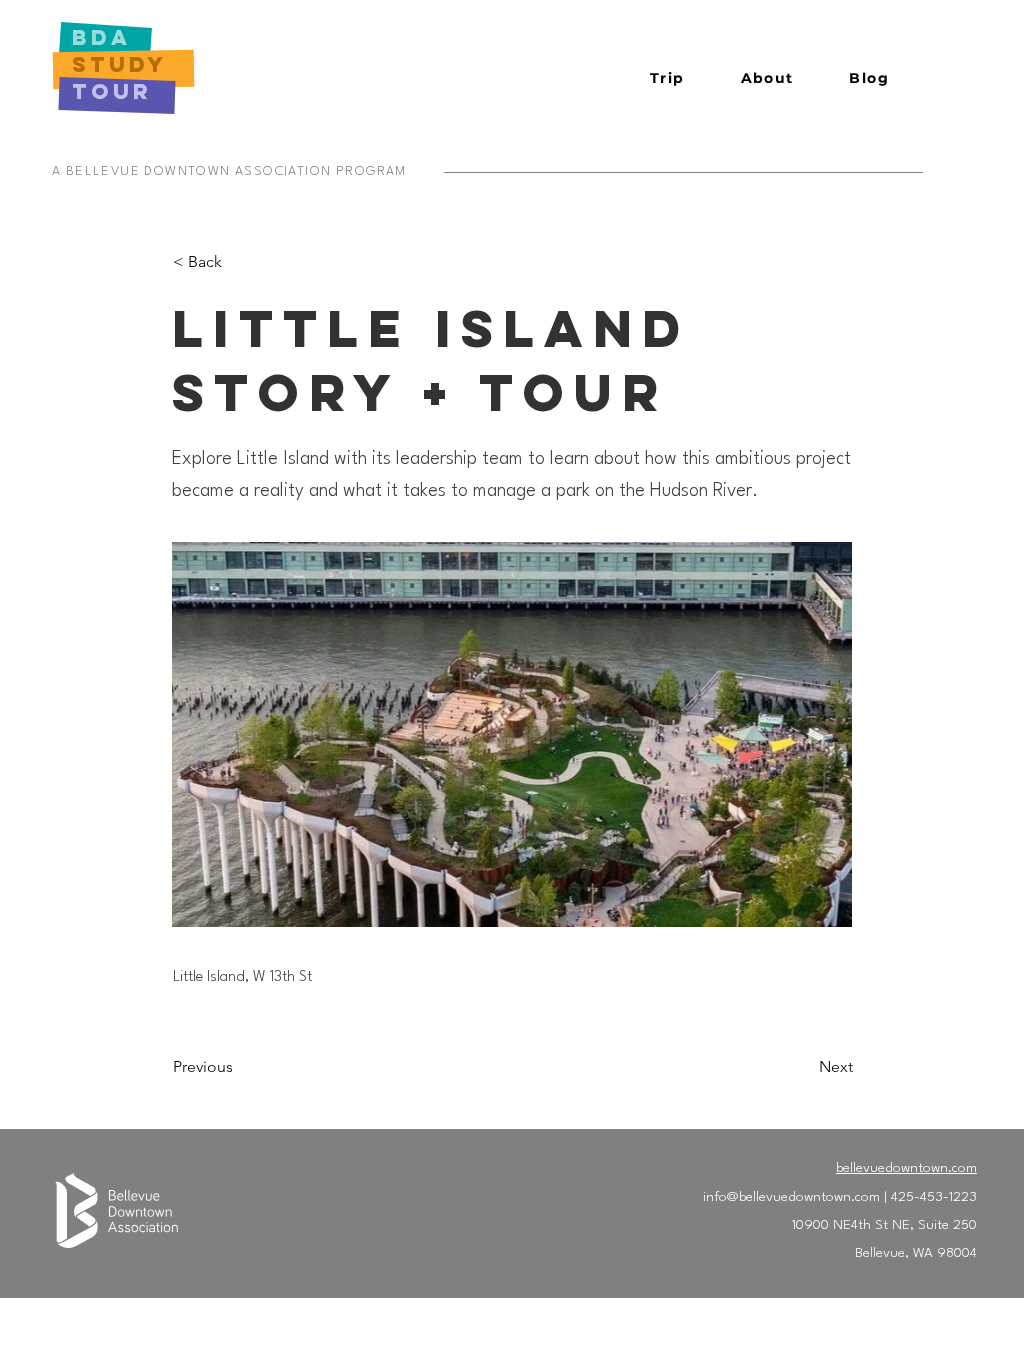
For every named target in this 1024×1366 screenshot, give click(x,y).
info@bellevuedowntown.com (791, 1197)
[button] (667, 79)
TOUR (112, 91)
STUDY (119, 64)
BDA (106, 37)
